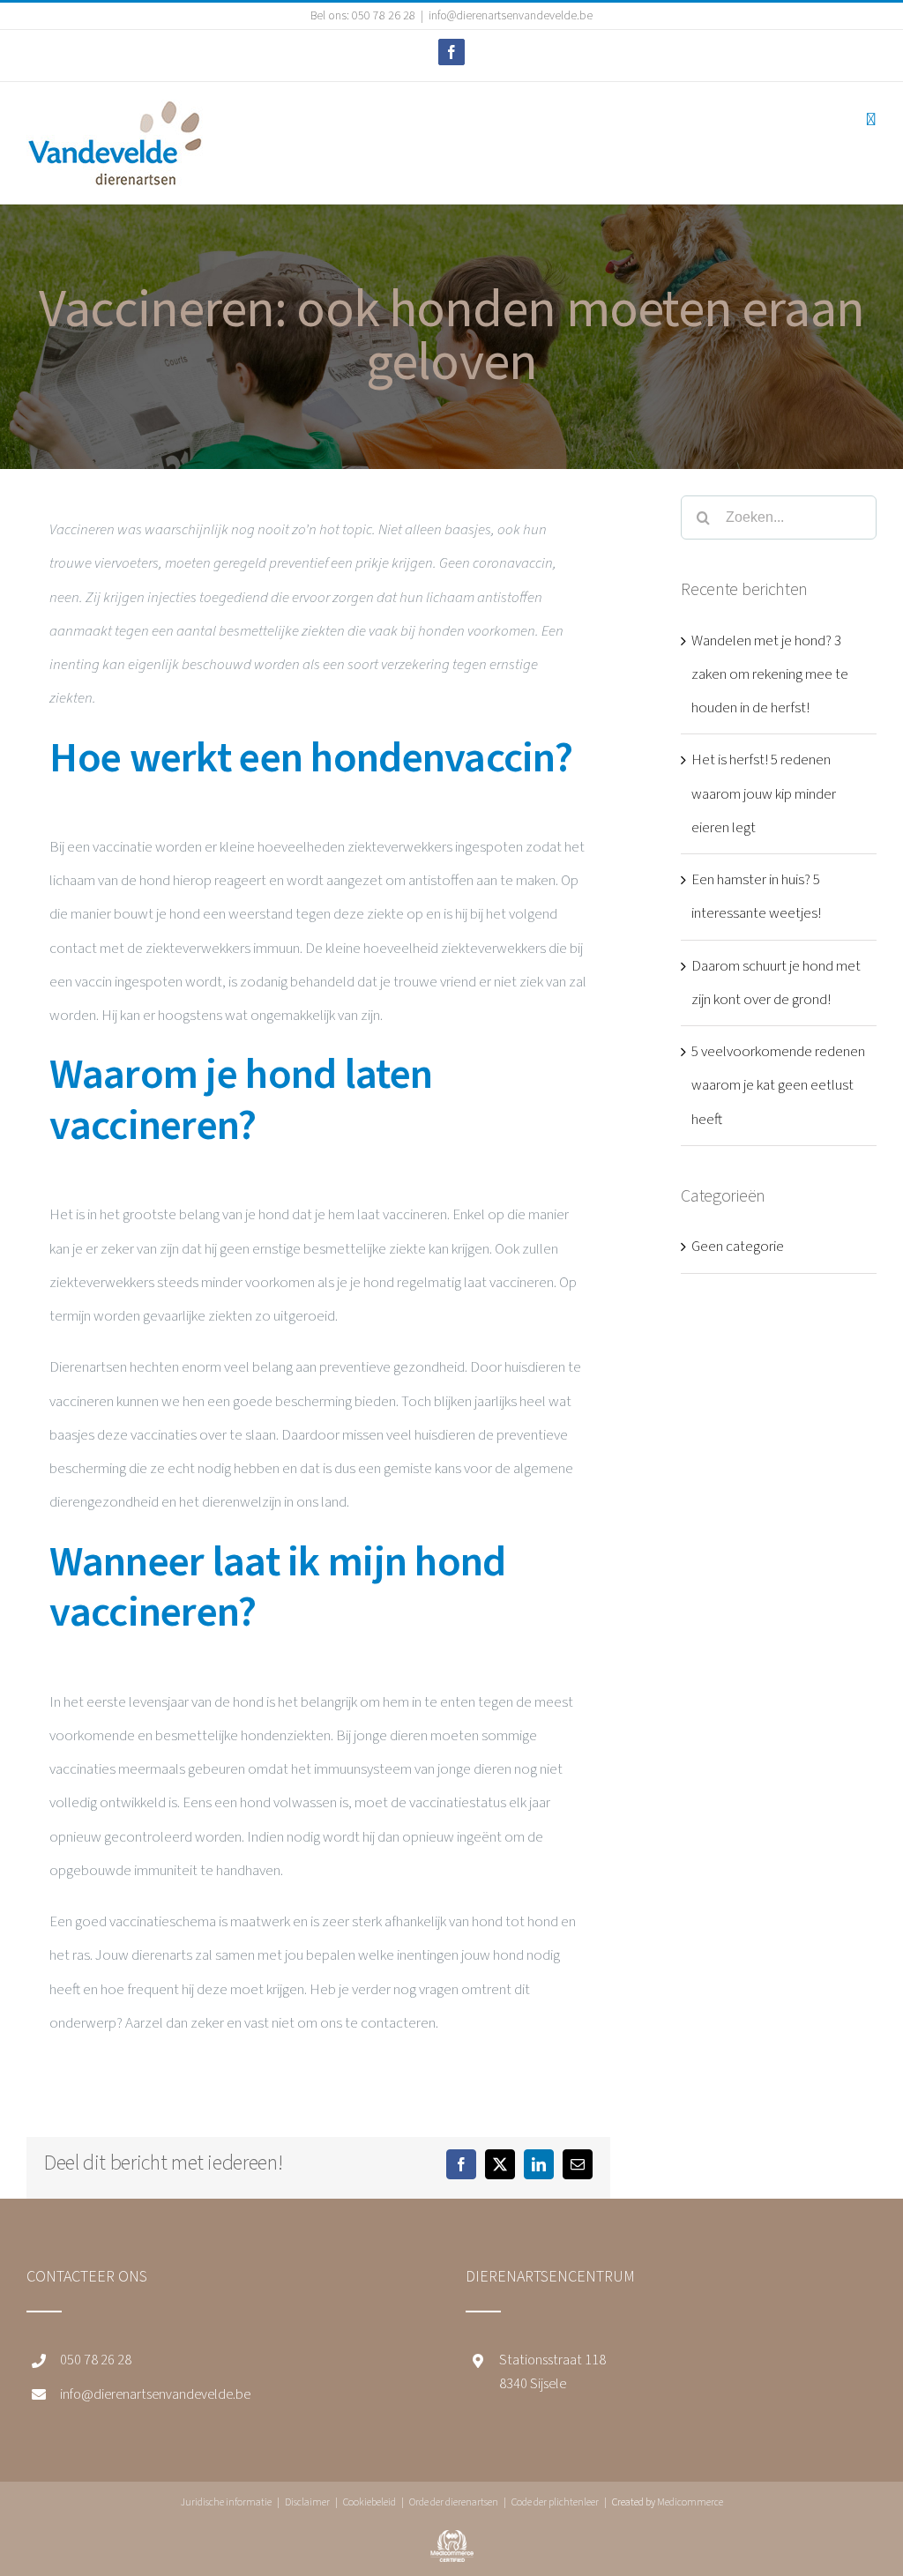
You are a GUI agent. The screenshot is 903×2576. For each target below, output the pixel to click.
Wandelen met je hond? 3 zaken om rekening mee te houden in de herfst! (770, 675)
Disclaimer (307, 2502)
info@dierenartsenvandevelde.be (511, 16)
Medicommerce (690, 2502)
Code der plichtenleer (555, 2502)
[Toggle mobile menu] (871, 119)
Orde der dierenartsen (454, 2502)
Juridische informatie (226, 2502)
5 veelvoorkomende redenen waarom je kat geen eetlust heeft (778, 1086)
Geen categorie (738, 1247)
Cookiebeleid (369, 2502)
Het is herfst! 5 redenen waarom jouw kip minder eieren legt (764, 794)
